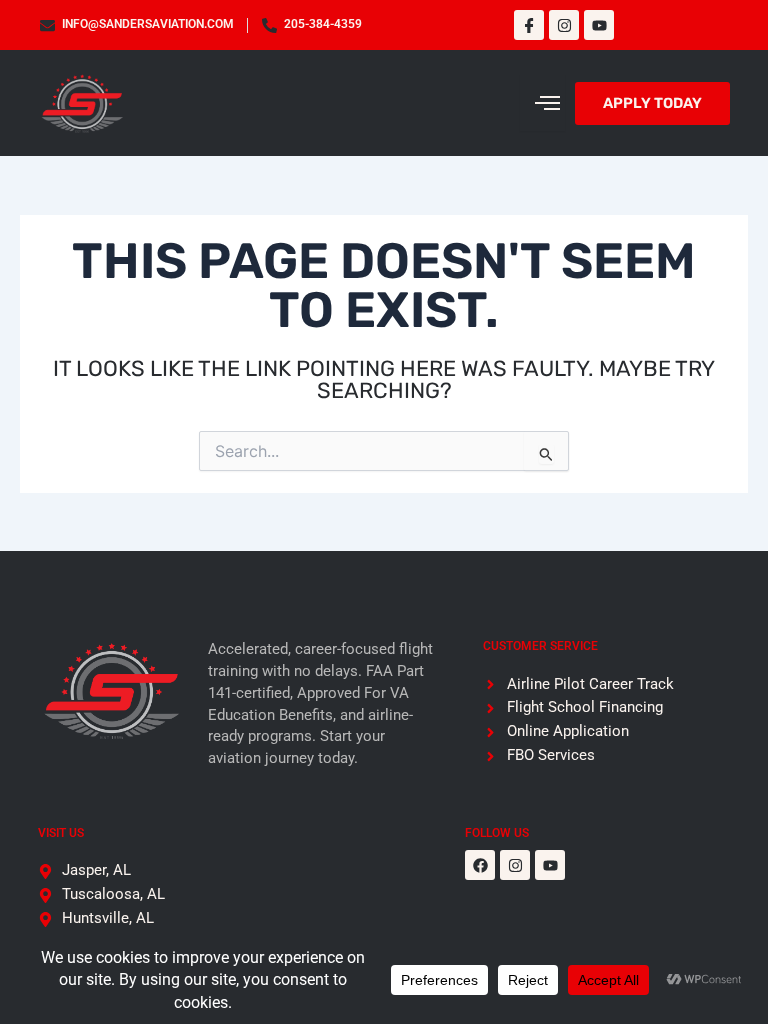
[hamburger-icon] (542, 103)
